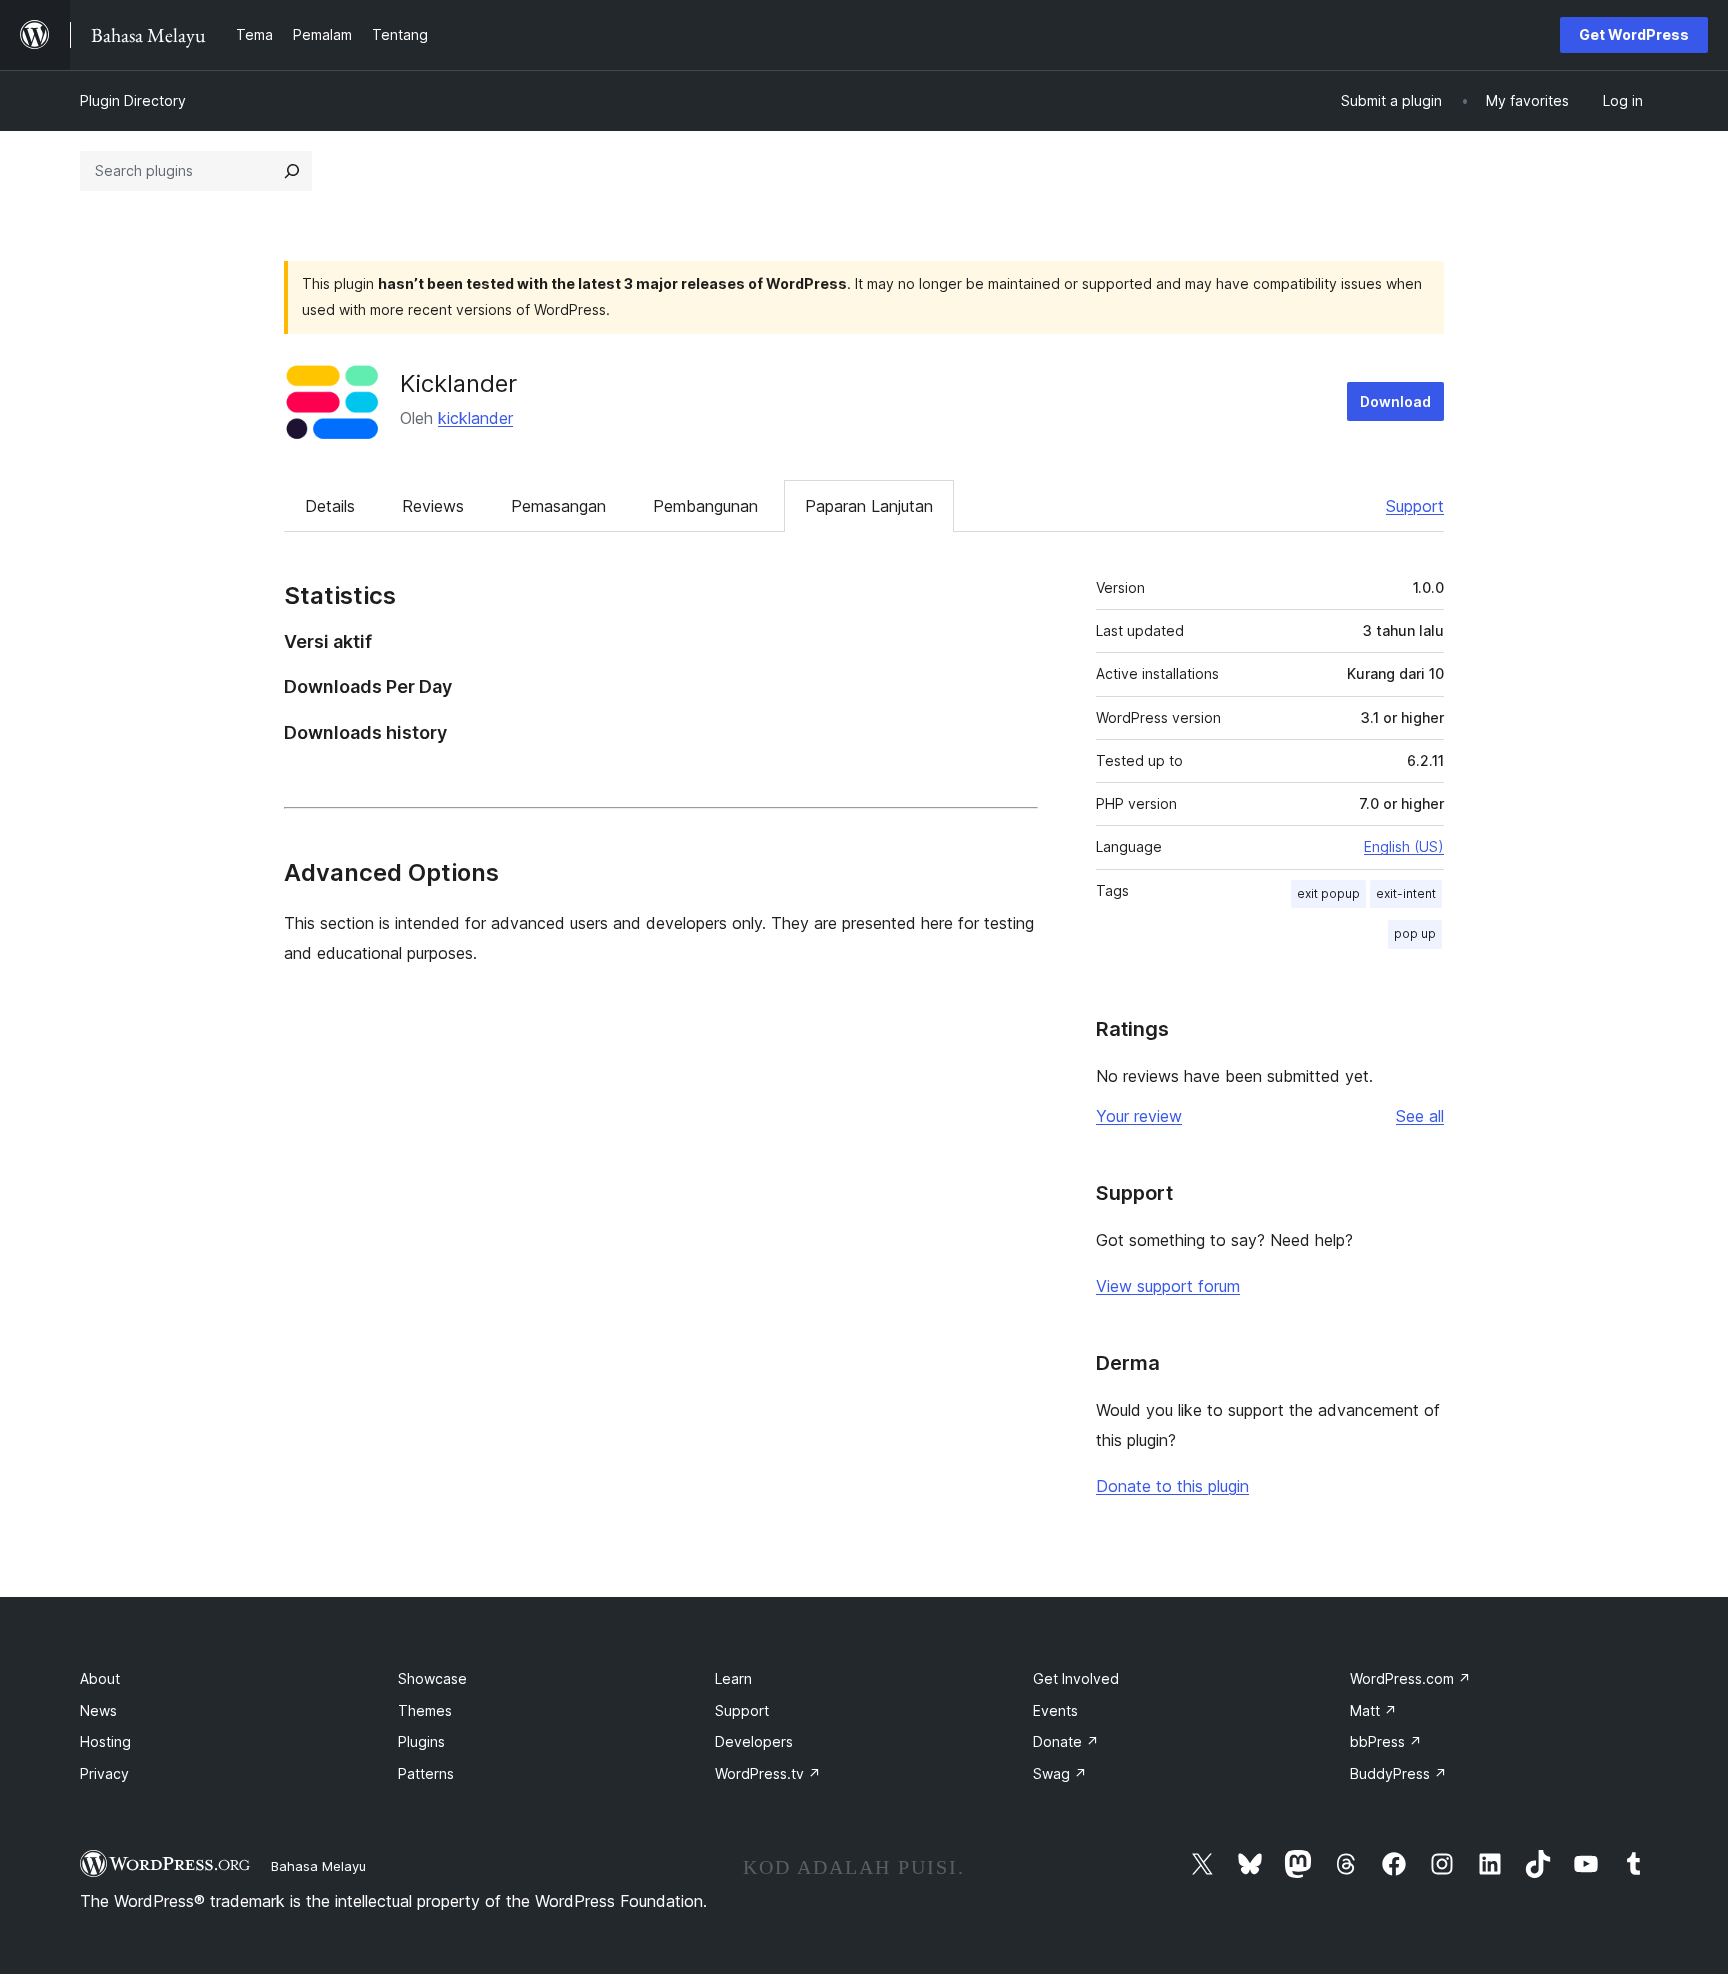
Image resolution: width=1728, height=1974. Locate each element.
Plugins (421, 1741)
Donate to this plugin (1172, 1486)
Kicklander (458, 383)
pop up (1415, 933)
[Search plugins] (292, 171)
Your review (1139, 1116)
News (98, 1710)
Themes (425, 1710)
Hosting (105, 1741)
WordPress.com (1410, 1678)
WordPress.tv (768, 1773)
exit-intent (1406, 893)
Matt (1373, 1710)
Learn (733, 1678)
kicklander (475, 418)
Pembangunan (705, 506)
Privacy (104, 1773)
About (100, 1678)
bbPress (1386, 1741)
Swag (1060, 1773)
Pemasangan (558, 506)
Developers (754, 1741)
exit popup (1328, 893)
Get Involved (1076, 1678)
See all (1420, 1116)
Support (1415, 506)
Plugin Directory (133, 100)
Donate (1066, 1741)
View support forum (1168, 1286)
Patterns (426, 1773)
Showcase (432, 1678)
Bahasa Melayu (318, 1866)
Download (1395, 401)
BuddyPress (1398, 1773)
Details (330, 506)
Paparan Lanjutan (869, 506)
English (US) (1404, 846)
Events (1055, 1710)
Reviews (433, 506)
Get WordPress (1634, 34)
